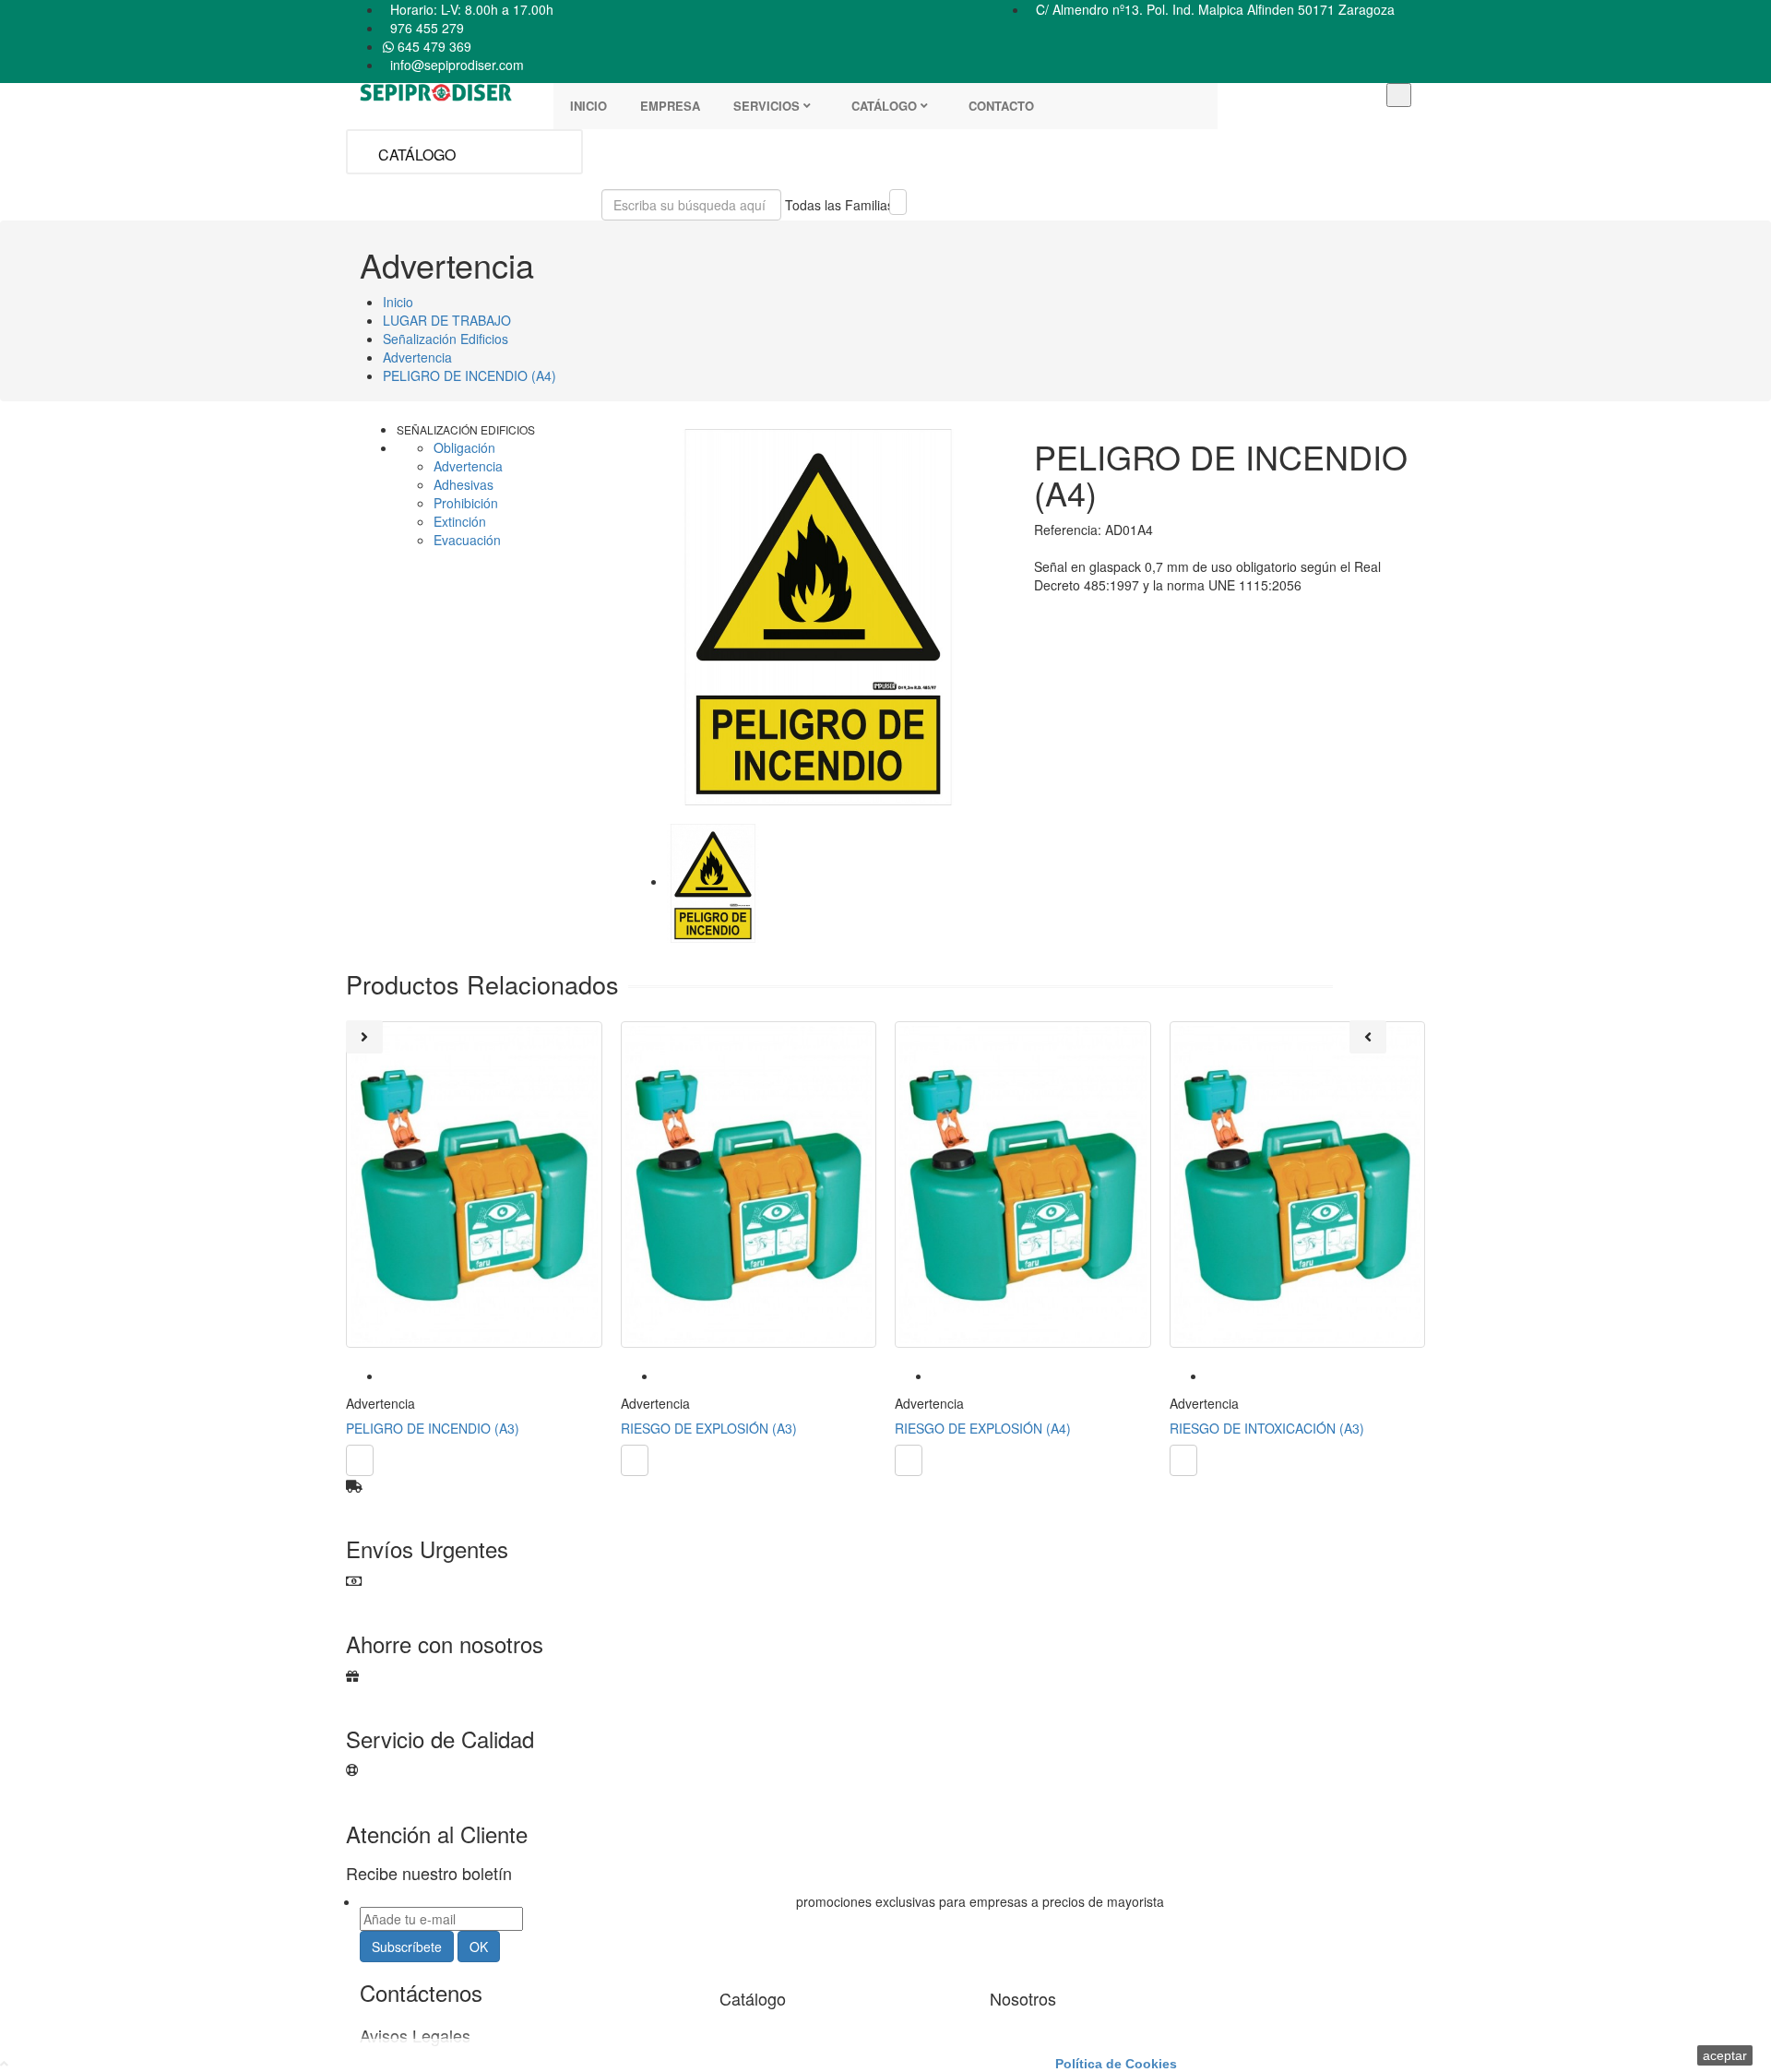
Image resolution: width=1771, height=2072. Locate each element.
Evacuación (467, 540)
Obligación (464, 447)
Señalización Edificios (466, 429)
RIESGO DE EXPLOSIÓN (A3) (709, 1428)
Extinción (460, 521)
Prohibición (466, 503)
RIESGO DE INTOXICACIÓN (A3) (1267, 1428)
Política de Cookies (1116, 2064)
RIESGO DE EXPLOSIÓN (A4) (983, 1428)
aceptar (1725, 2055)
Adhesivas (464, 484)
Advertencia (468, 466)
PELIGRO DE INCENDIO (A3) (433, 1428)
